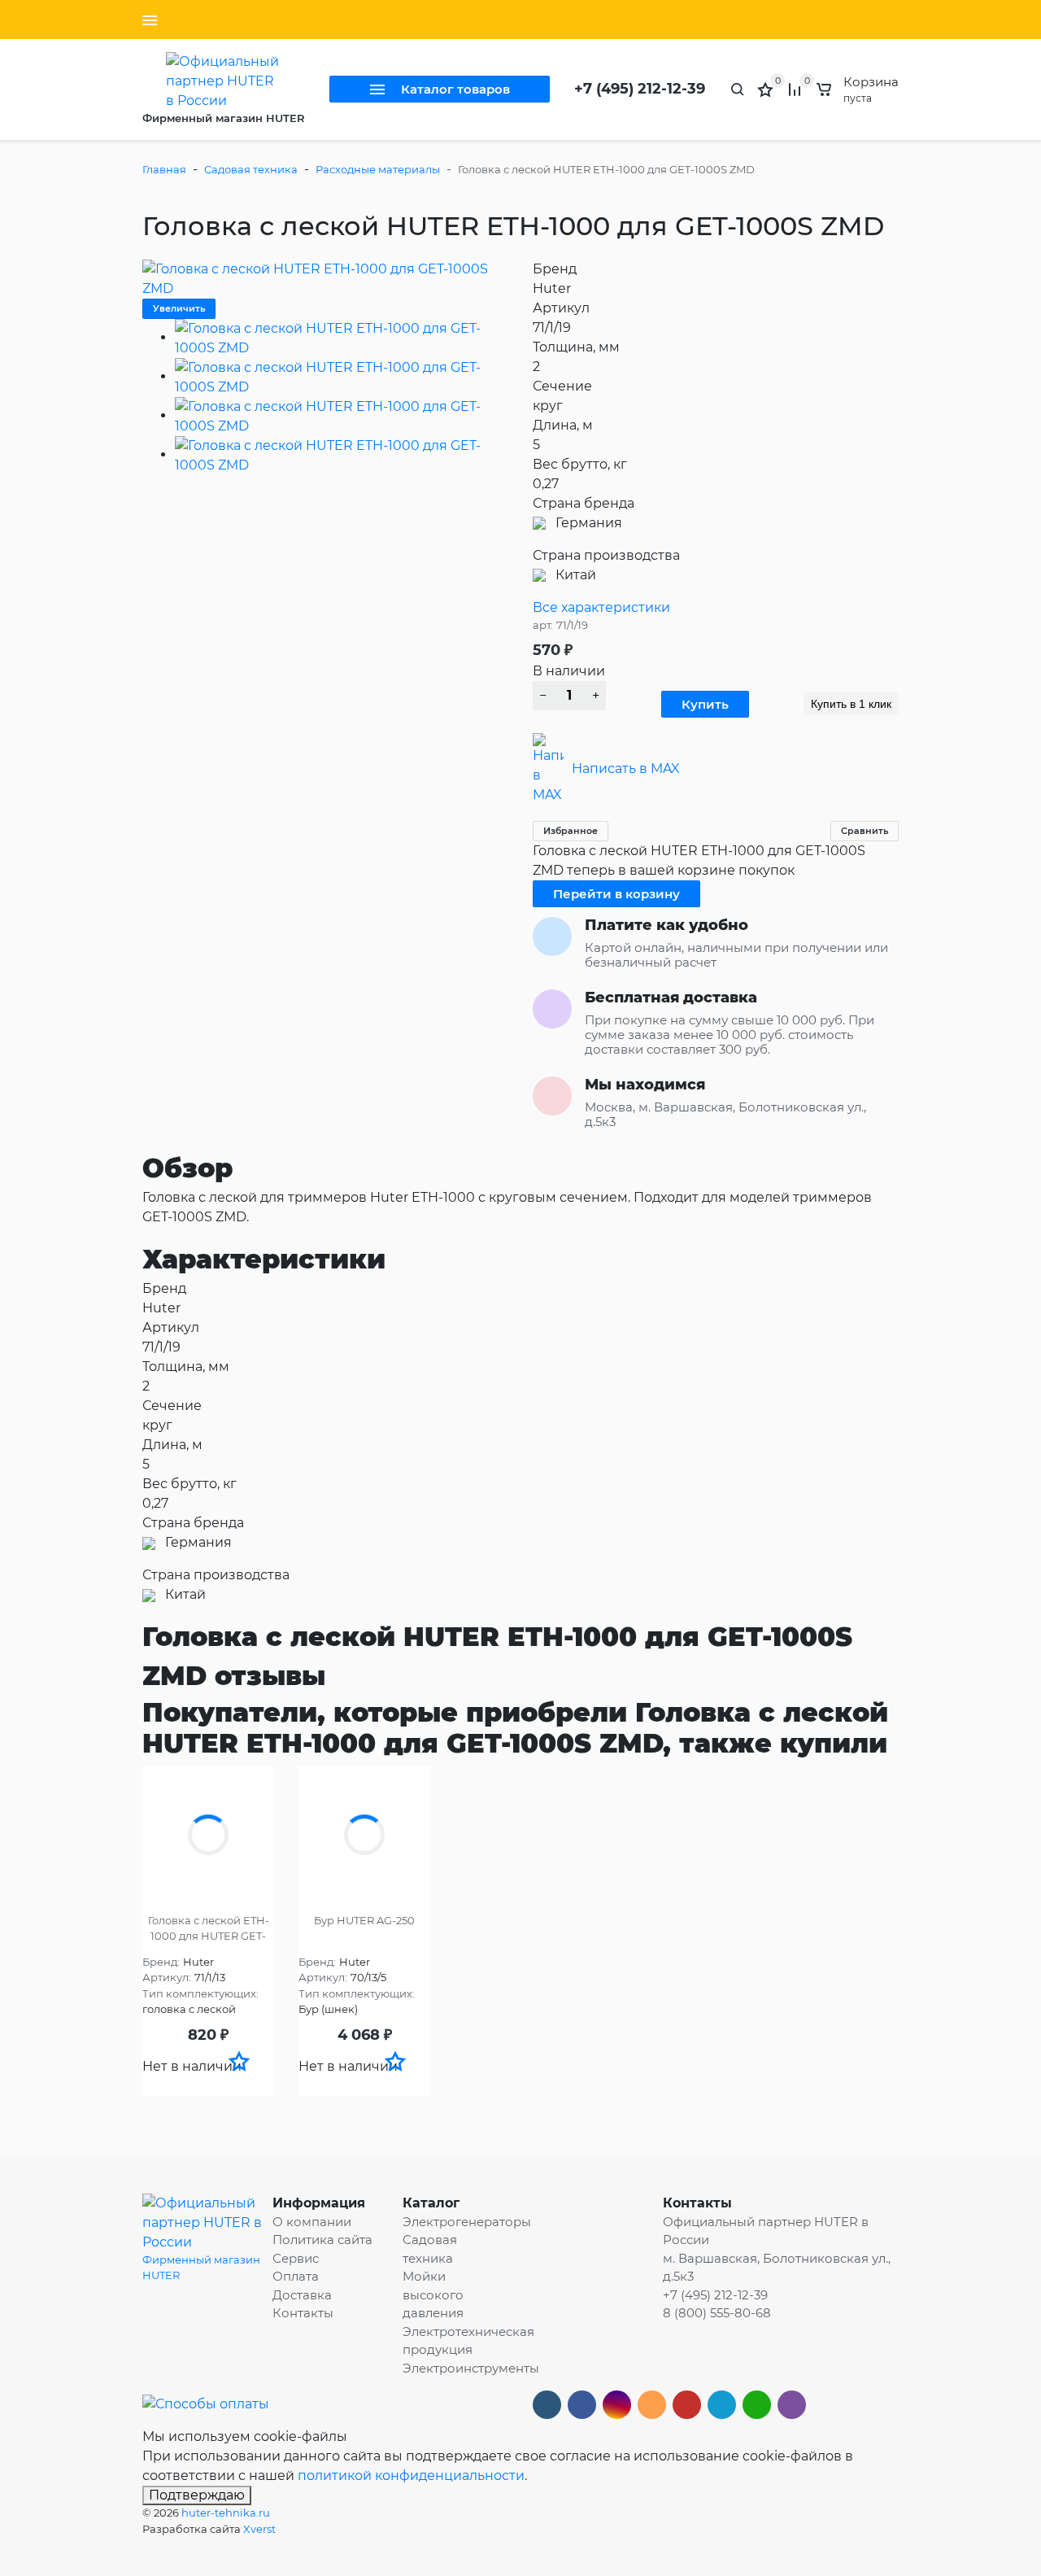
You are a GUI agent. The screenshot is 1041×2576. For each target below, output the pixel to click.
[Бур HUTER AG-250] (364, 1835)
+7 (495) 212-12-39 (640, 89)
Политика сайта (322, 2240)
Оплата (296, 2276)
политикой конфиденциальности (411, 2476)
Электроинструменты (471, 2368)
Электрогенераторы (467, 2222)
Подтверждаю (197, 2495)
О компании (312, 2222)
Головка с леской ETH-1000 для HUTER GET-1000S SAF (209, 1929)
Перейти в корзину (616, 894)
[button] (239, 2061)
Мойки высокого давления (433, 2294)
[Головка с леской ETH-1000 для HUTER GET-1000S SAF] (208, 1835)
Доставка (302, 2295)
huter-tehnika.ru (226, 2513)
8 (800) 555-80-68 (717, 2313)
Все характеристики (601, 607)
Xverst (259, 2529)
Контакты (303, 2313)
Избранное (571, 831)
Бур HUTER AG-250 (364, 1920)
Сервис (296, 2258)
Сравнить (865, 831)
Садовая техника (251, 169)
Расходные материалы (378, 169)
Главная (164, 169)
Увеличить (179, 308)
